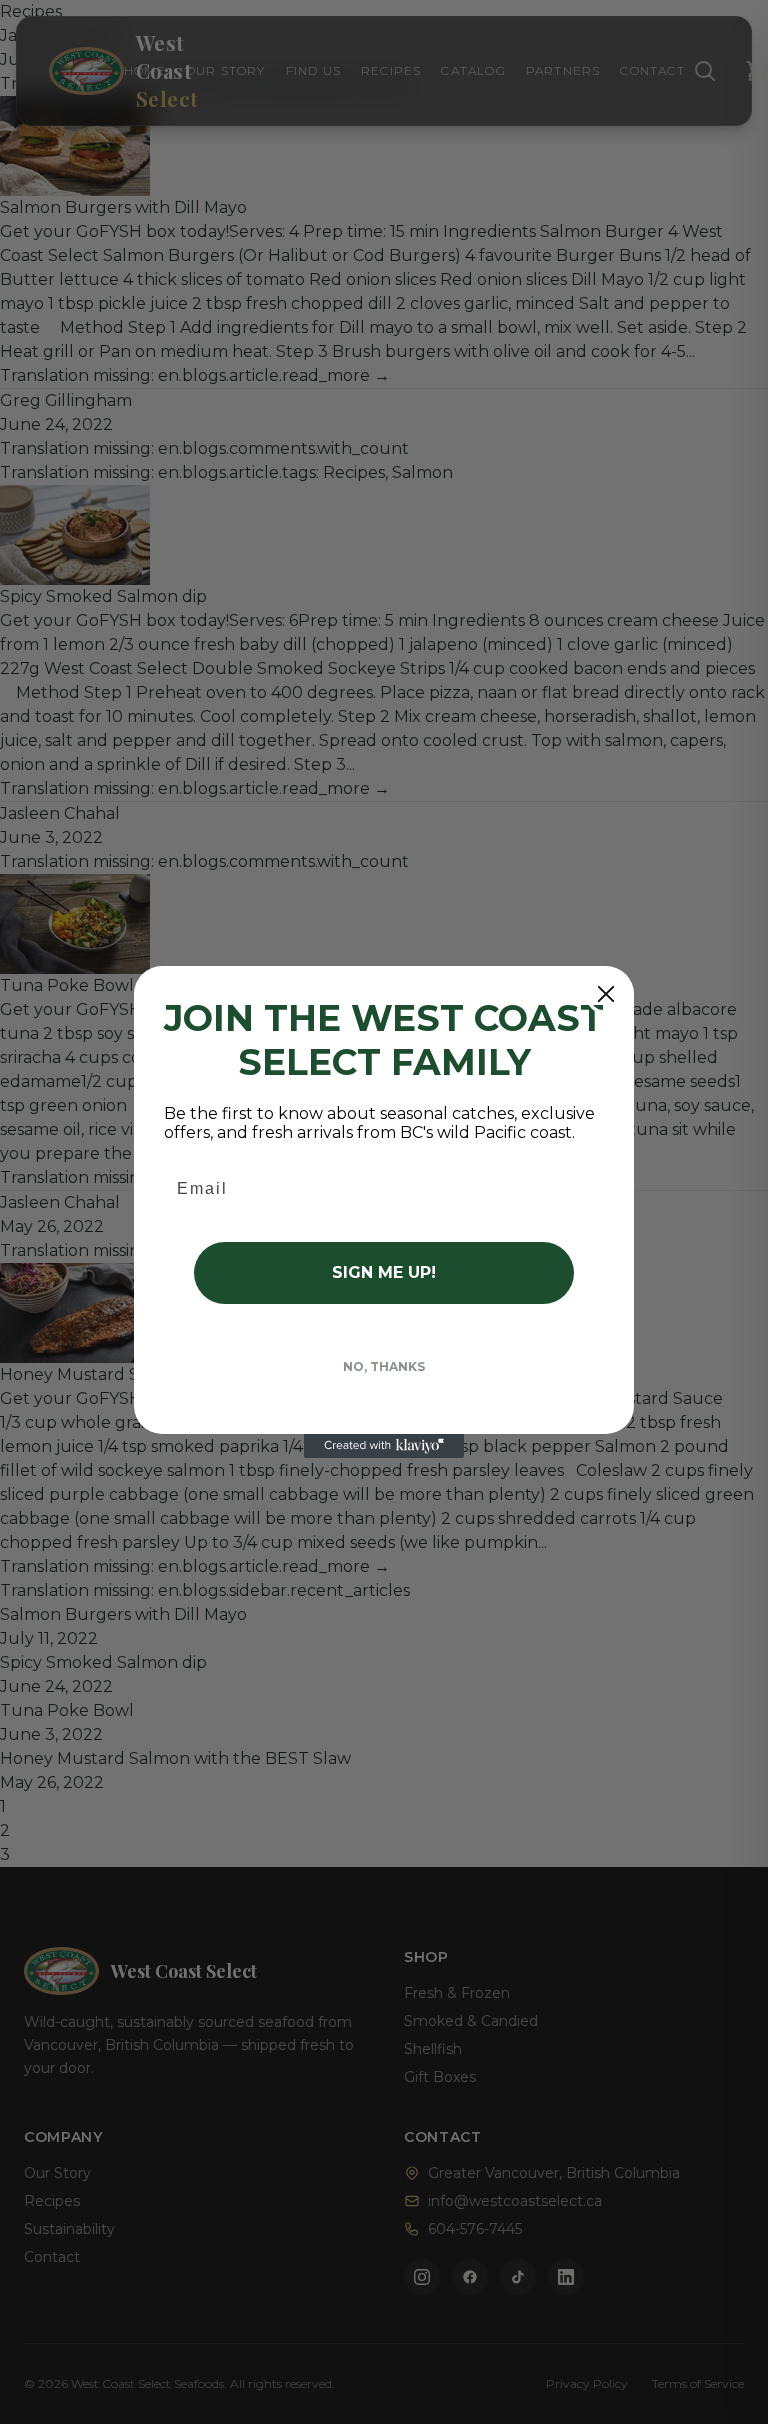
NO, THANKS (384, 1366)
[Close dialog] (606, 994)
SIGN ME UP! (384, 1272)
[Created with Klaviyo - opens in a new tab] (384, 1446)
